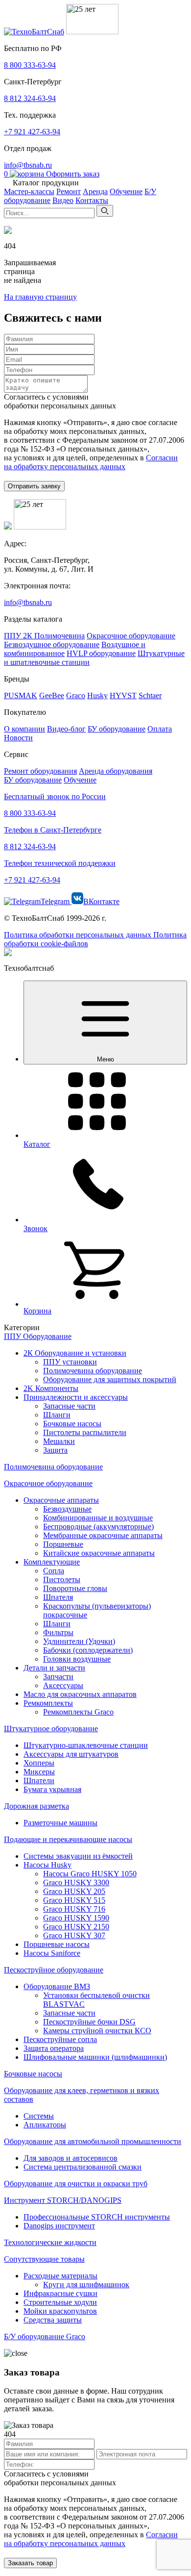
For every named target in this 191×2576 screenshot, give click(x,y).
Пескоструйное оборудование (54, 1970)
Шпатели (39, 1780)
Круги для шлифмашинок (86, 2285)
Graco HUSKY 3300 (76, 1882)
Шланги (57, 1415)
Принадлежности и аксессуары (76, 1397)
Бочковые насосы (72, 1424)
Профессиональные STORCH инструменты (97, 2217)
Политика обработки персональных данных (79, 935)
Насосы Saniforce (52, 1953)
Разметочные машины (60, 1823)
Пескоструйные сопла (60, 2039)
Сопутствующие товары (44, 2259)
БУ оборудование (33, 780)
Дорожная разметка (36, 1806)
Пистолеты (62, 1579)
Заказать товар (30, 2563)
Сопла (54, 1571)
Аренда (95, 191)
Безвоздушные (67, 1509)
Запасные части (69, 1406)
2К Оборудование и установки (75, 1353)
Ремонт (69, 191)
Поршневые (63, 1544)
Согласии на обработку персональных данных (91, 462)
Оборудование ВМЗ (57, 1986)
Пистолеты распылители (85, 1432)
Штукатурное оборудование (51, 1729)
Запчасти (58, 1677)
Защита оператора (54, 2048)
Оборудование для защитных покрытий (110, 1379)
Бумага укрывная (52, 1789)
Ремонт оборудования (40, 771)
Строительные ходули (60, 2302)
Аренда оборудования (116, 771)
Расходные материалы (60, 2276)
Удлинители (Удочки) (79, 1641)
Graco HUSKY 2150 (76, 1927)
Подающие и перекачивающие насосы (68, 1839)
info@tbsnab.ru (28, 165)
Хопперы (39, 1763)
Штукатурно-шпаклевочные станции (86, 1745)
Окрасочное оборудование (48, 1483)
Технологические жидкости (50, 2242)
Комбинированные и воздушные (98, 1518)
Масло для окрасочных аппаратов (80, 1694)
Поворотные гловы (75, 1588)
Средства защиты (53, 2320)
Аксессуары (63, 1685)
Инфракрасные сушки (60, 2293)
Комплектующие (52, 1562)
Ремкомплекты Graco (78, 1712)
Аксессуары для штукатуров (71, 1754)
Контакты (92, 200)
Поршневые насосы (57, 1944)
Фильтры (58, 1632)
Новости (18, 738)
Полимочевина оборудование (93, 1371)
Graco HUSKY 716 (74, 1909)
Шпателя (58, 1597)
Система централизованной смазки (83, 2167)
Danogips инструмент (59, 2226)
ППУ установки (70, 1362)
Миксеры (39, 1772)
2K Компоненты (51, 1388)
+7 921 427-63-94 (32, 132)
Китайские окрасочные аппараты (99, 1553)
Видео (63, 200)
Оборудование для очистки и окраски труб (76, 2184)
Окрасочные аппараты (61, 1500)
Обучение (126, 191)
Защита (55, 1450)
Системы (39, 2116)
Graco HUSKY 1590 (76, 1918)
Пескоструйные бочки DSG (89, 2022)
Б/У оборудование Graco (45, 2336)
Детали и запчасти (54, 1668)
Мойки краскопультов (60, 2311)
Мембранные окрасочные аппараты (103, 1535)
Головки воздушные (77, 1659)
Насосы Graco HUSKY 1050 (90, 1874)
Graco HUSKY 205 (74, 1891)
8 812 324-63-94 (30, 98)
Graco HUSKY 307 (74, 1935)
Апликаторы (45, 2125)
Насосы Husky (48, 1865)
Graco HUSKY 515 (74, 1900)
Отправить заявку (34, 486)
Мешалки (59, 1441)
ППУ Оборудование (38, 1336)
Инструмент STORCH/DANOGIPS (63, 2200)
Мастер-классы (29, 191)
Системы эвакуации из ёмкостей (78, 1856)
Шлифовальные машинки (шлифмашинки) (95, 2057)
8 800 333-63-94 (30, 65)
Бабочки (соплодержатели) (88, 1650)
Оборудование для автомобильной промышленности (93, 2141)
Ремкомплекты (48, 1703)
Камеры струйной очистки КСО (97, 2031)
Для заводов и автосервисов (71, 2158)
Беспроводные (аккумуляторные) (98, 1527)
